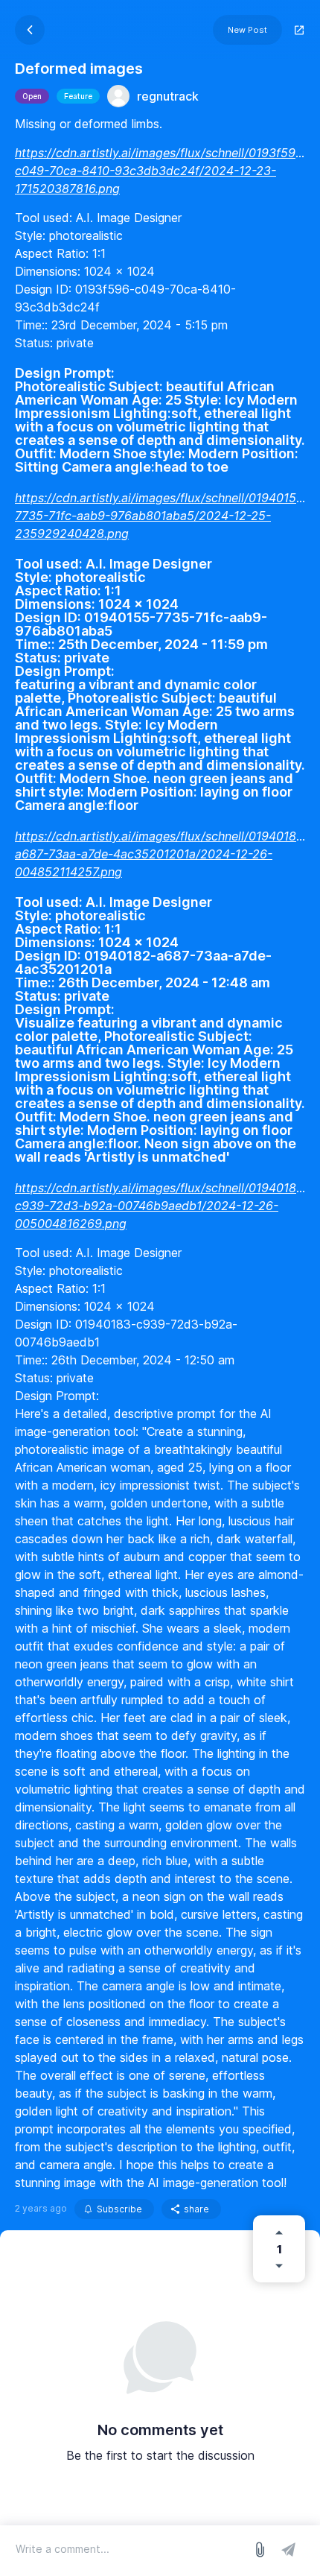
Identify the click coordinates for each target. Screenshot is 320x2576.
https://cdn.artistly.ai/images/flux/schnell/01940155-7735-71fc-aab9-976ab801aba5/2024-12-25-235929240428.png (162, 516)
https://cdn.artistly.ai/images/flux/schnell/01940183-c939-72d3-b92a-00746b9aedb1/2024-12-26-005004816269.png (162, 1206)
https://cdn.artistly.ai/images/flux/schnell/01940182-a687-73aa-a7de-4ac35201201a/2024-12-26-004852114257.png (162, 854)
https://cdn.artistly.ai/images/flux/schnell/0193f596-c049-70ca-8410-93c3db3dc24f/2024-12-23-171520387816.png (161, 171)
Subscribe (119, 2209)
